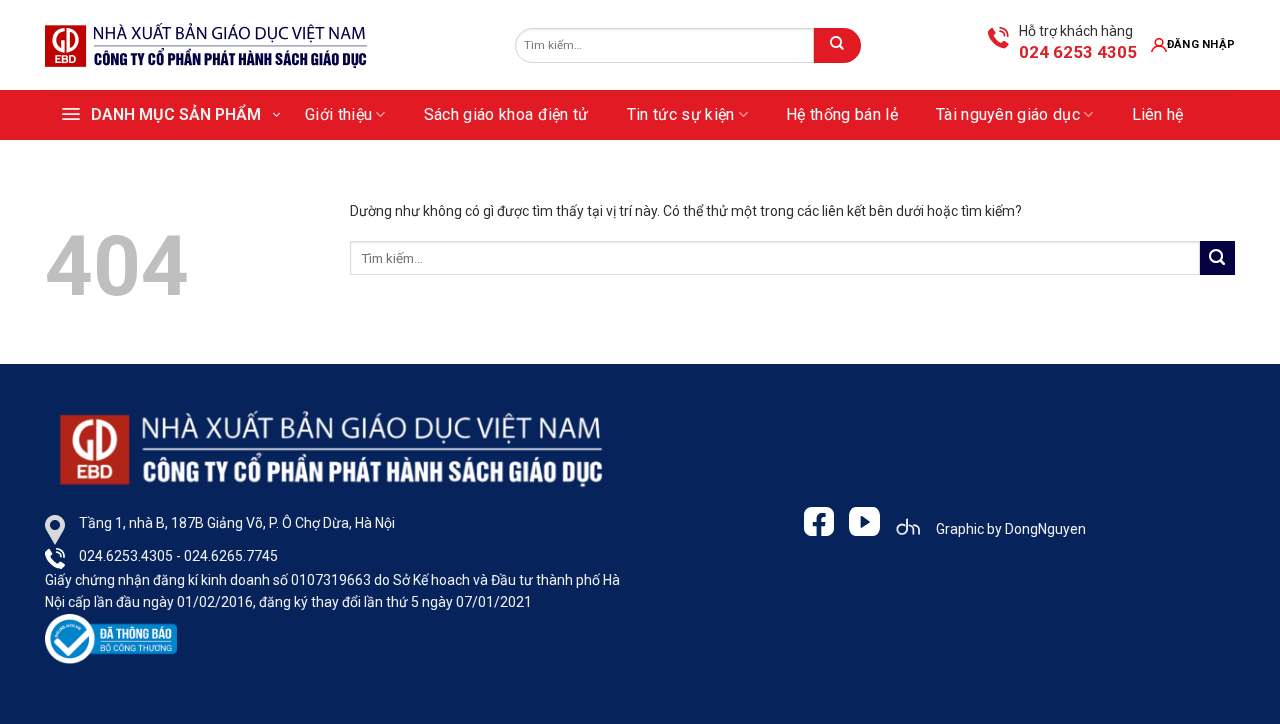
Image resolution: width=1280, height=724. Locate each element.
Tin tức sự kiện (681, 114)
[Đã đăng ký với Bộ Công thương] (111, 637)
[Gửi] (837, 45)
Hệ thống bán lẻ (842, 114)
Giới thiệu (338, 114)
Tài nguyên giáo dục (1008, 114)
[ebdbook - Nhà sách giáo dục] (207, 45)
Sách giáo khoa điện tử (506, 114)
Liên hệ (1158, 114)
